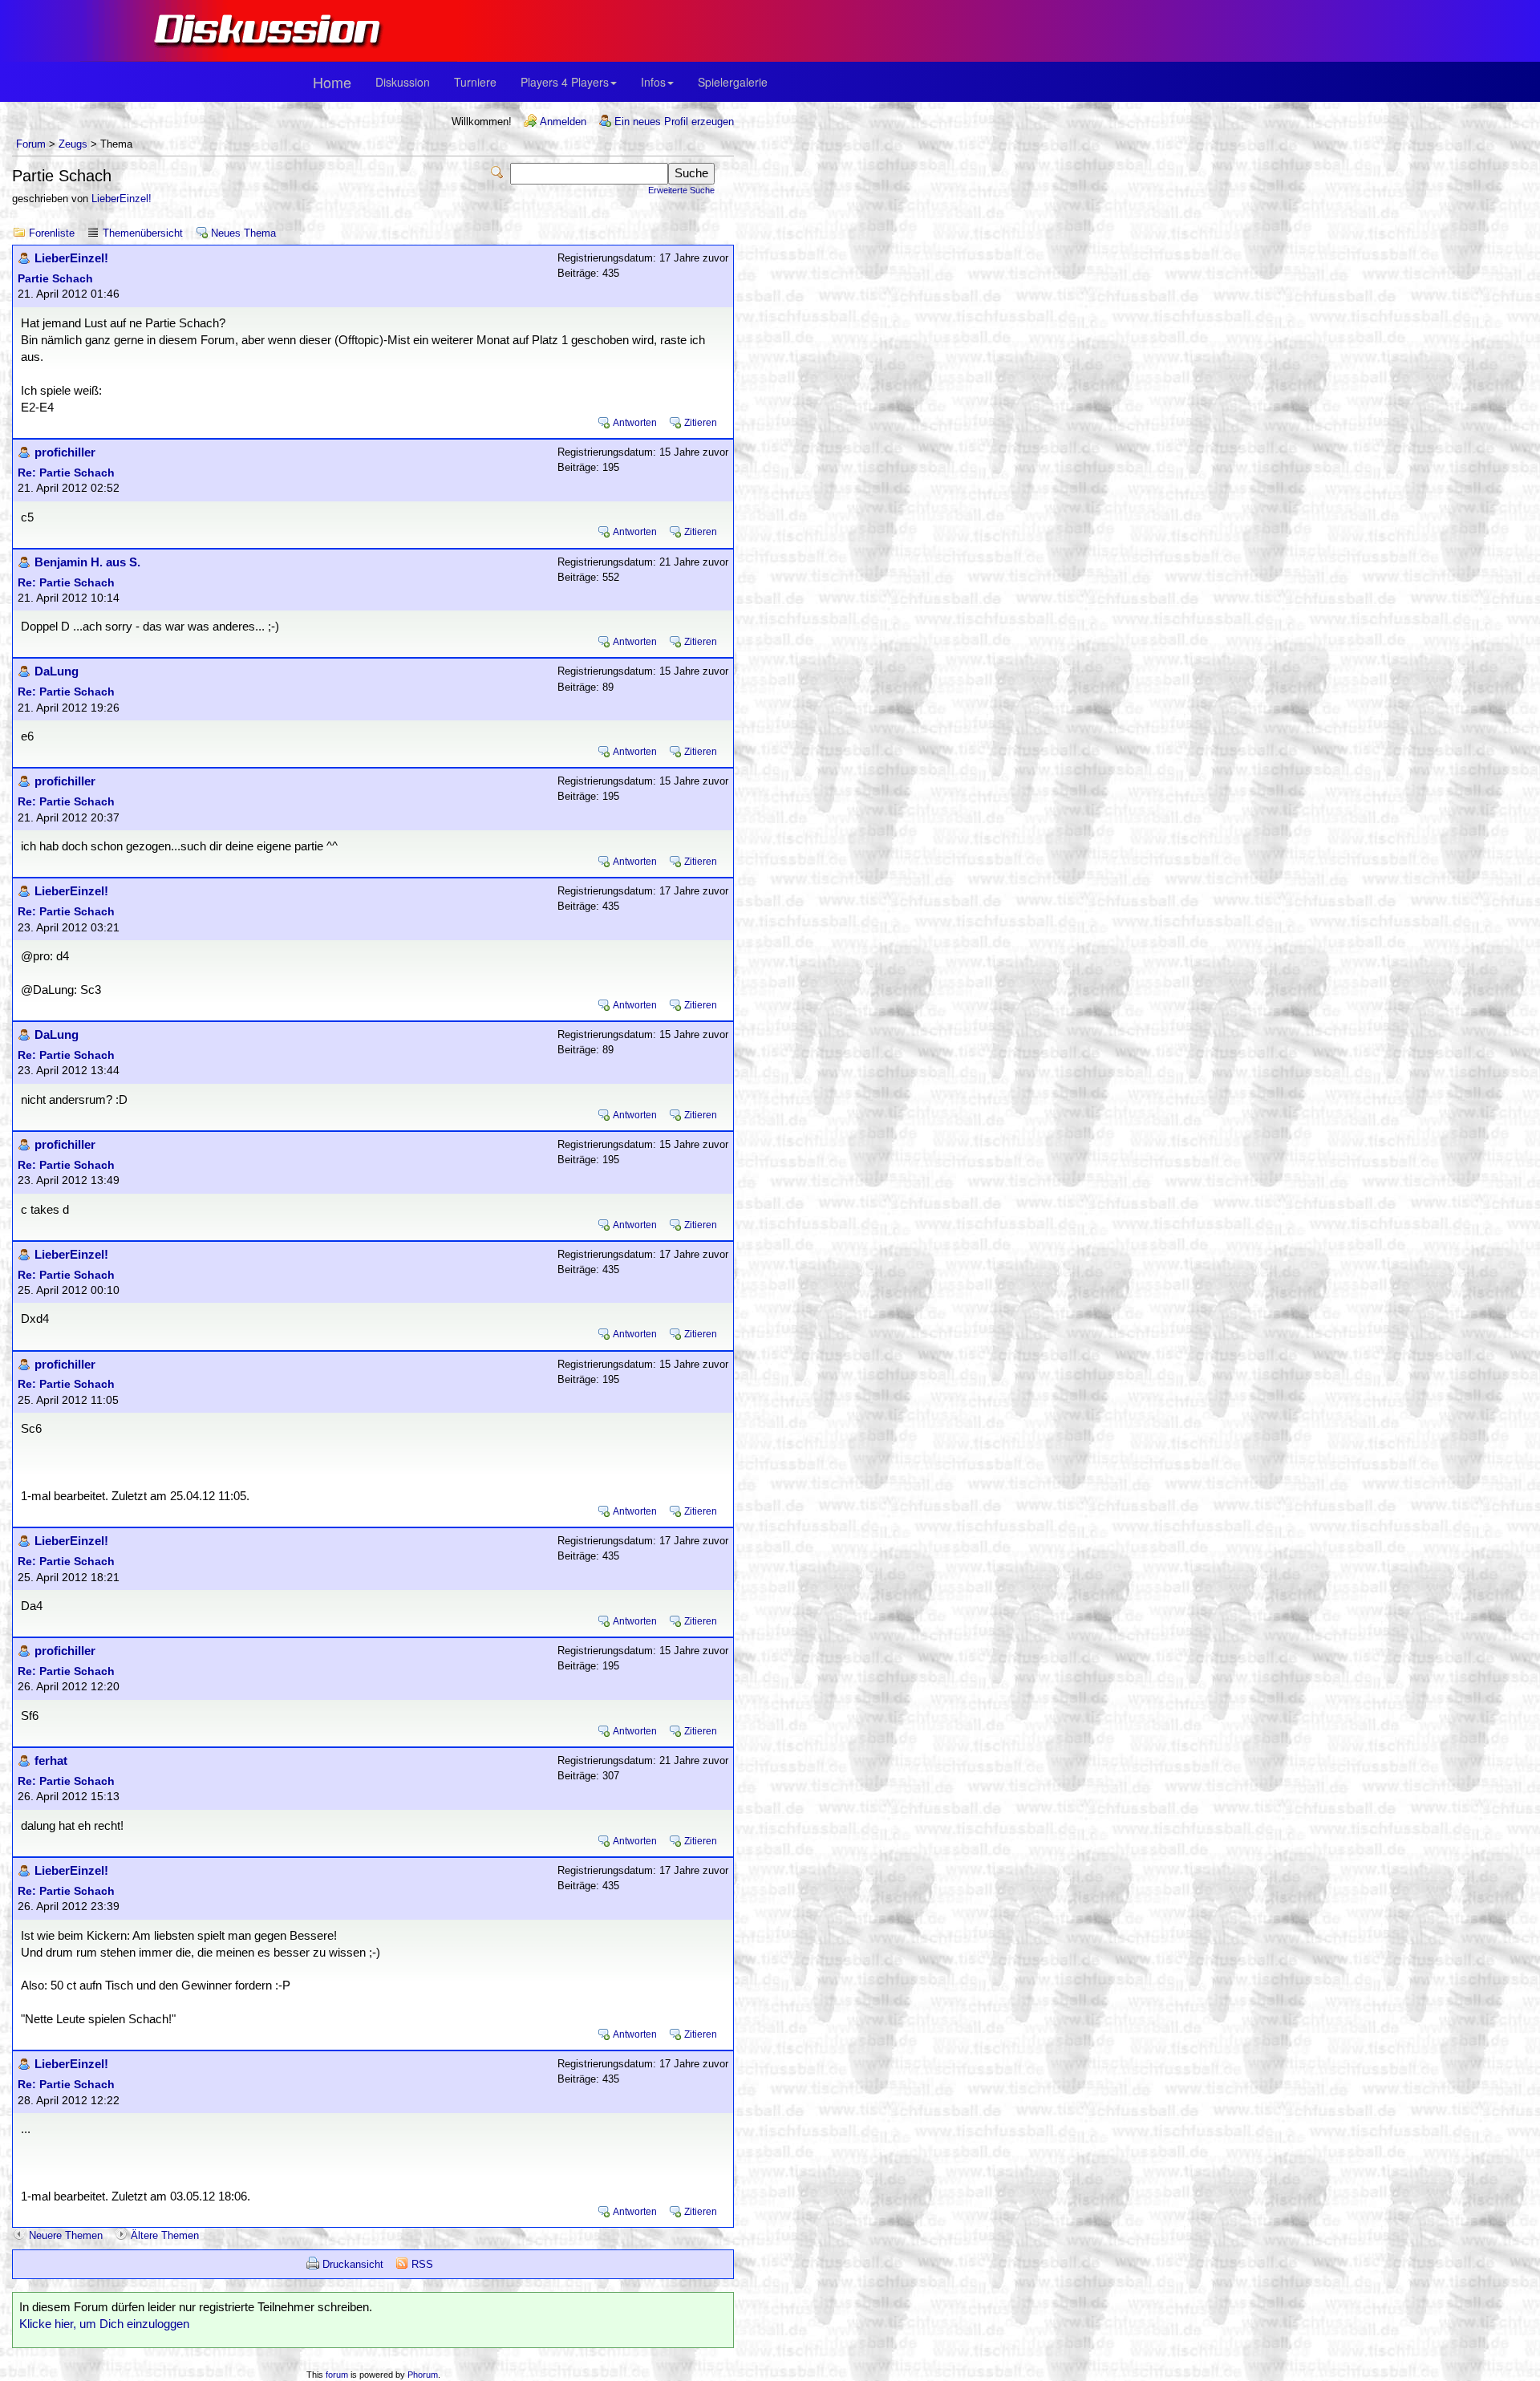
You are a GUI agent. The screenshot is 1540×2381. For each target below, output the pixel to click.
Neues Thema (243, 233)
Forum (31, 144)
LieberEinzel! (122, 199)
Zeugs (73, 144)
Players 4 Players (565, 82)
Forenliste (52, 233)
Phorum (423, 2375)
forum (337, 2375)
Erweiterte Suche (681, 190)
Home (332, 82)
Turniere (475, 82)
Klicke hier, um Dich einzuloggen (104, 2324)
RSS (422, 2264)
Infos (653, 82)
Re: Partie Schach (66, 473)
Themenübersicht (143, 233)
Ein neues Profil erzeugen (674, 122)
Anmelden (563, 122)
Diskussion (403, 82)
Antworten (635, 423)
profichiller (65, 452)
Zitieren (701, 423)
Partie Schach (55, 279)
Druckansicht (353, 2264)
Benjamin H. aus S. (87, 562)
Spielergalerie (733, 82)
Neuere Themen (66, 2235)
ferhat (51, 1761)
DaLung (57, 671)
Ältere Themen (165, 2235)
